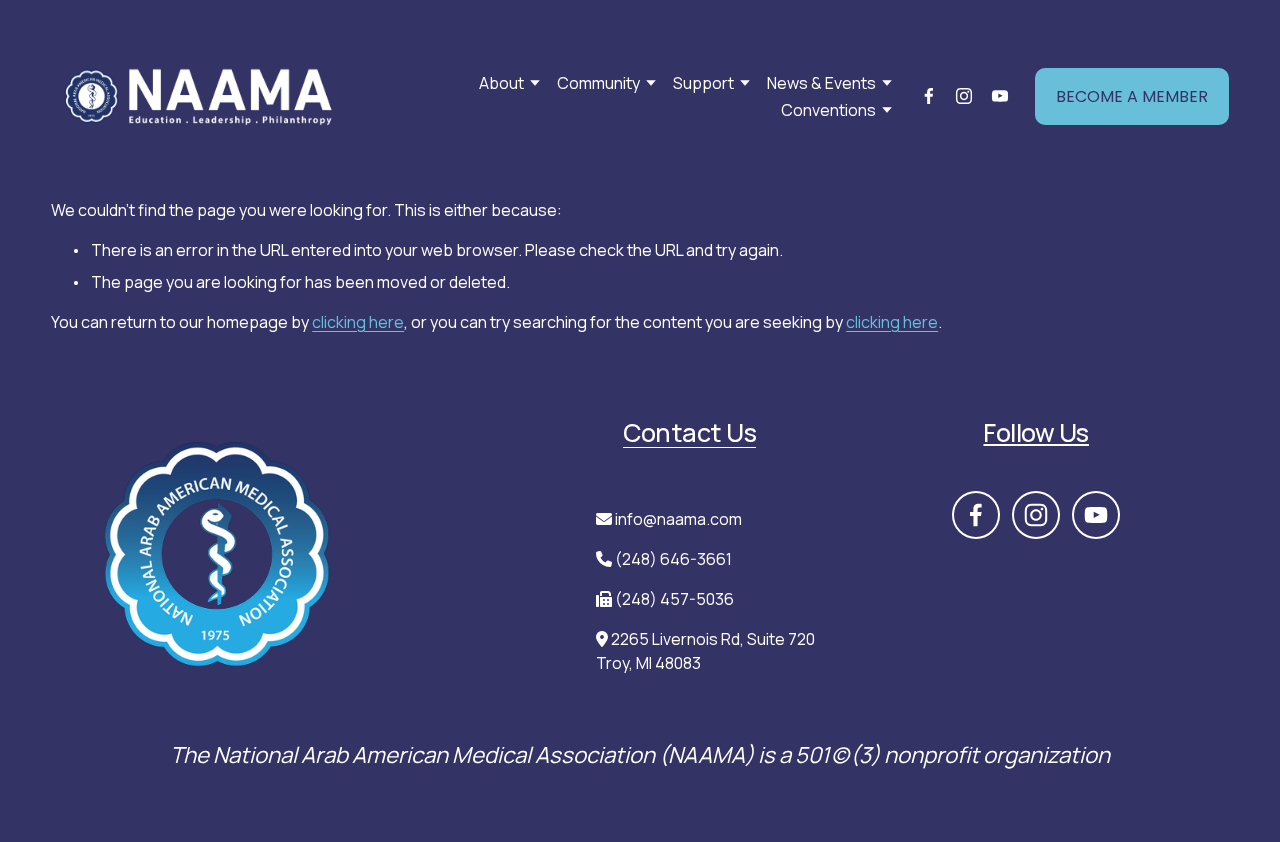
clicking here (358, 322)
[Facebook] (929, 96)
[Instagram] (964, 96)
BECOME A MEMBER (1132, 96)
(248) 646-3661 (673, 559)
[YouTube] (1000, 96)
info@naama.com (678, 519)
